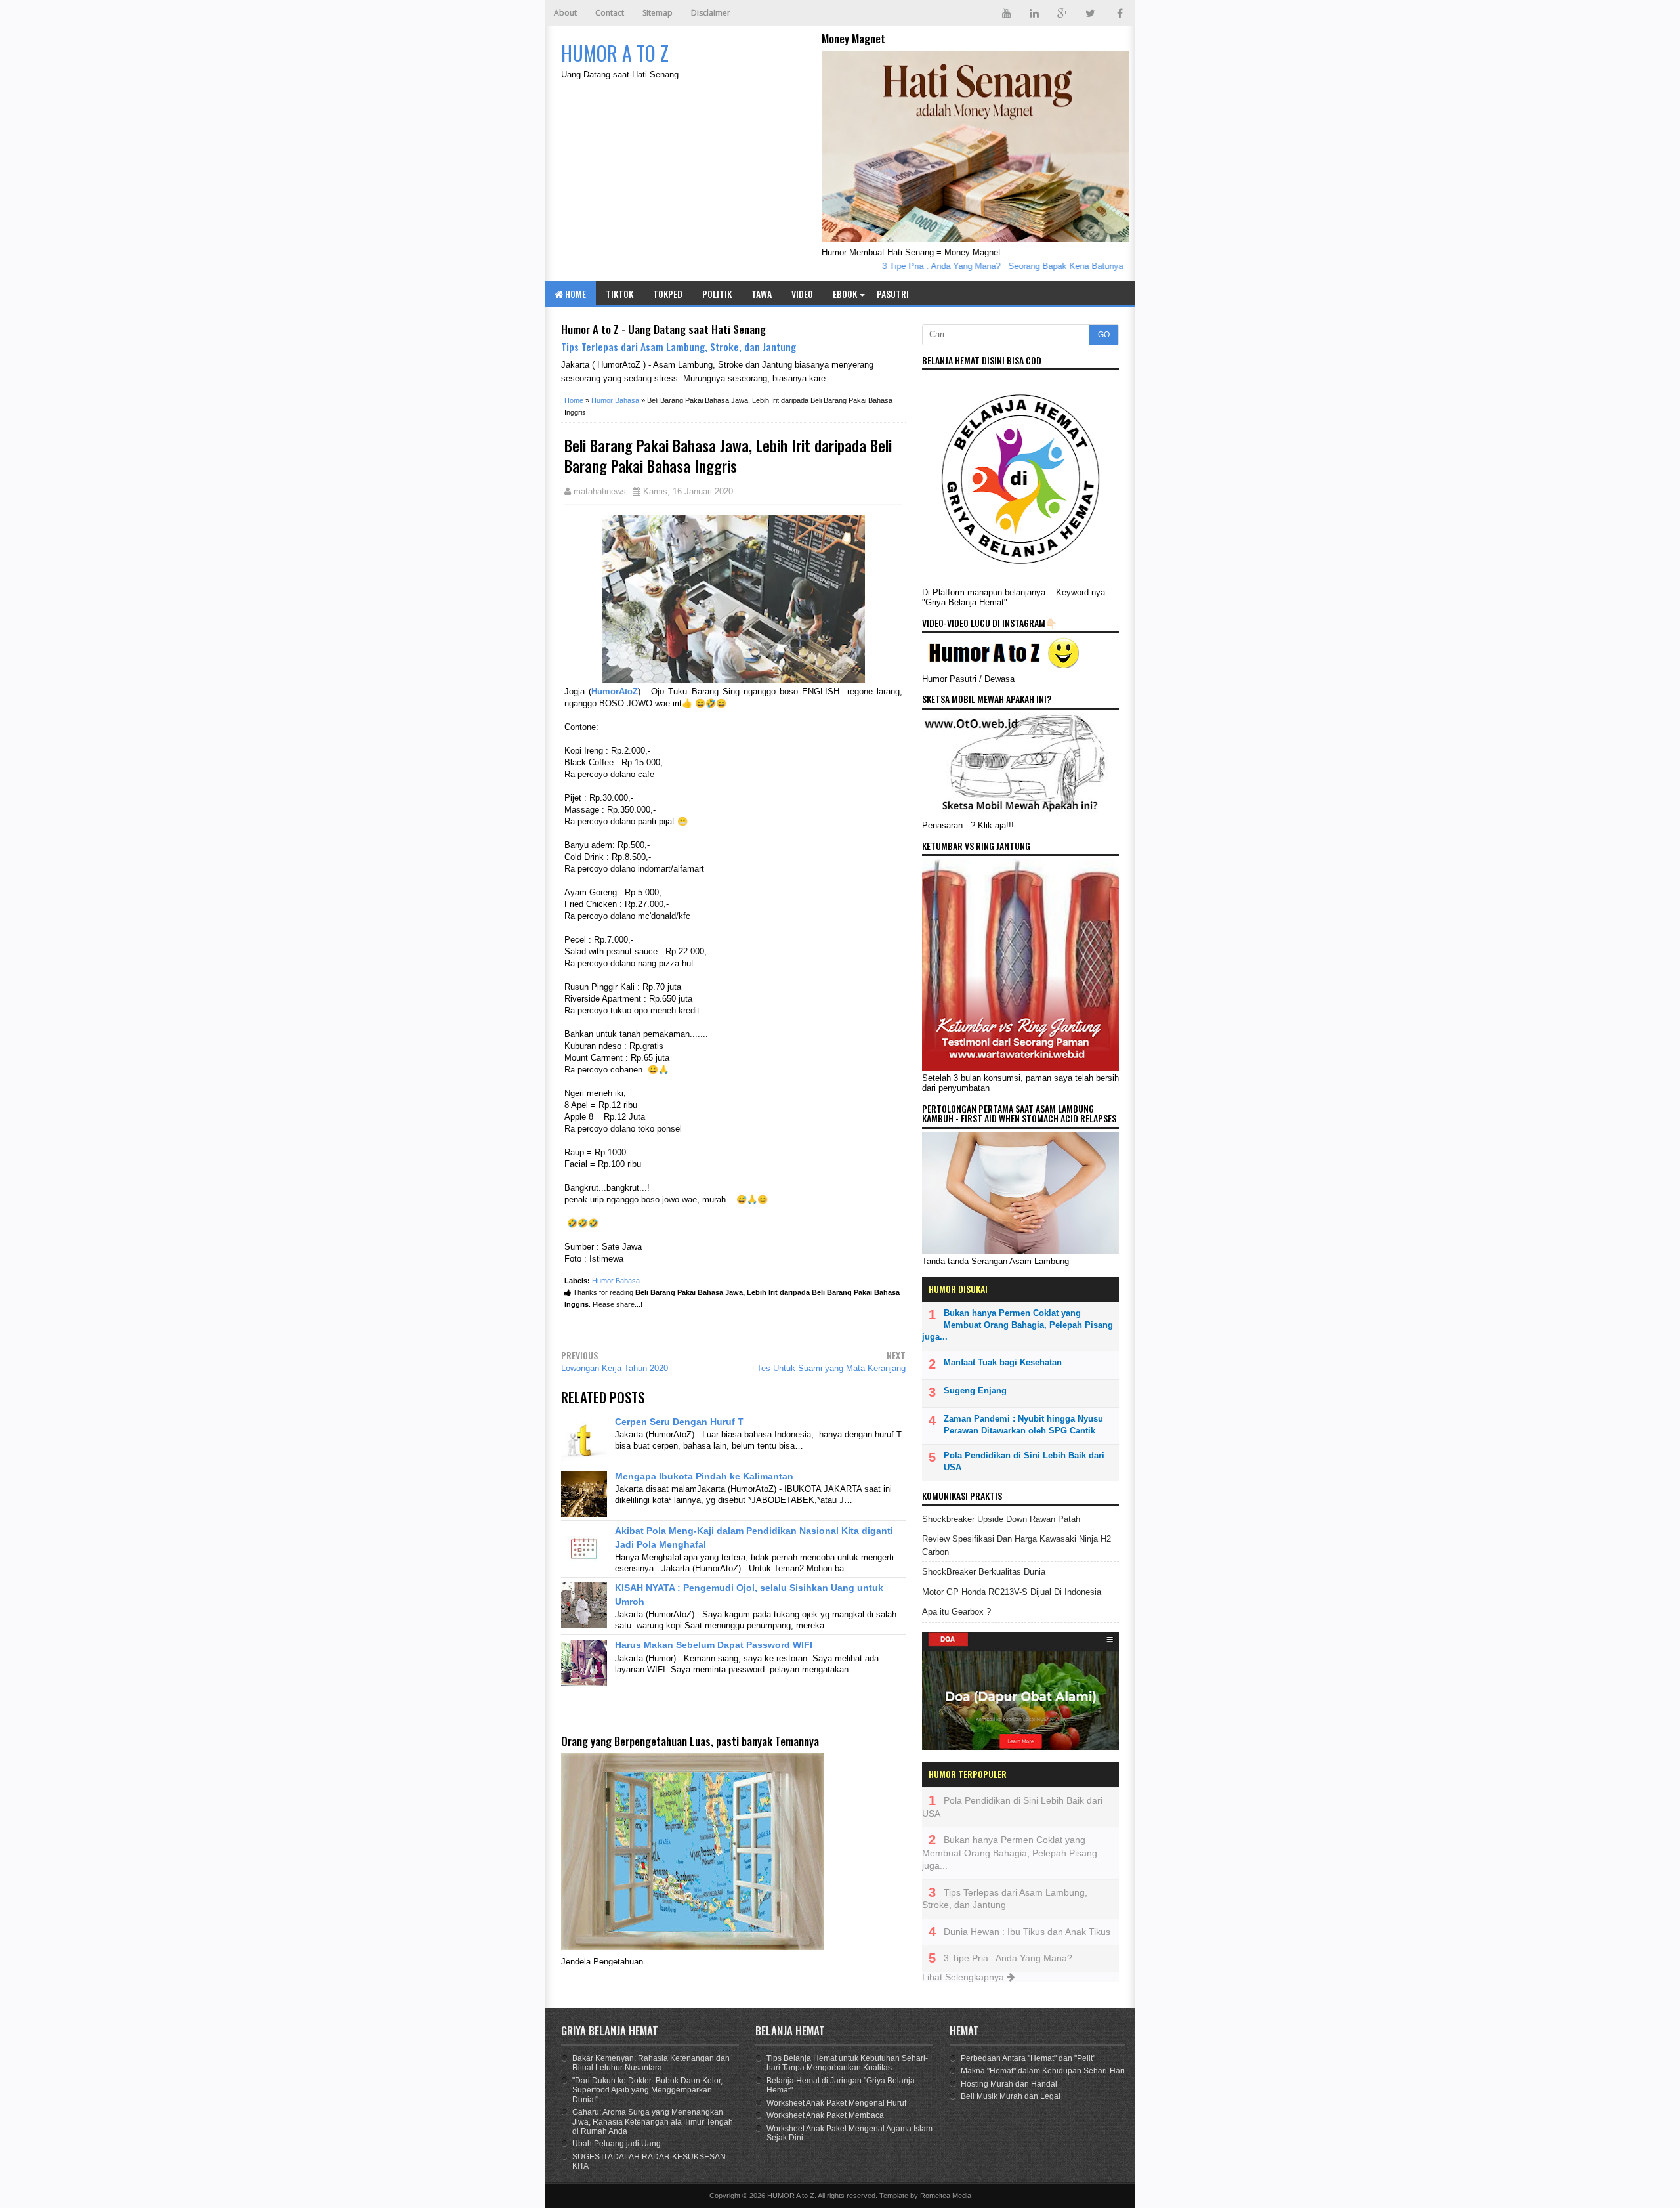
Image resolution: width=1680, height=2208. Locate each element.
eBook (845, 294)
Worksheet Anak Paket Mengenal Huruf (836, 2103)
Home (575, 294)
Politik (717, 294)
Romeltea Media (946, 2196)
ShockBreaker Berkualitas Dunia (984, 1572)
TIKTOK (619, 294)
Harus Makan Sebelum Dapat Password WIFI (714, 1645)
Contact (610, 13)
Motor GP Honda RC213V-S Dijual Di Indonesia (1012, 1592)
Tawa (762, 294)
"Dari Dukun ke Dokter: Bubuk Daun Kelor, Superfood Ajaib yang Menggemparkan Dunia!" (647, 2090)
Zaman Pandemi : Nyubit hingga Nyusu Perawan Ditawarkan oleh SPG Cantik (1023, 1425)
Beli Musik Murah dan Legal (1011, 2096)
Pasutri (893, 294)
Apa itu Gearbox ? (956, 1612)
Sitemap (658, 13)
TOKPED (668, 294)
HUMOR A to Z (791, 2196)
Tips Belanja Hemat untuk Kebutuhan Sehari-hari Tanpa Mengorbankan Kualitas (847, 2063)
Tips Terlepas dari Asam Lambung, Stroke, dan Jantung (679, 347)
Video (802, 294)
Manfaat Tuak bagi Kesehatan (1003, 1362)
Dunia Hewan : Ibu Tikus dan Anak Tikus (1027, 1932)
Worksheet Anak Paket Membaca (825, 2115)
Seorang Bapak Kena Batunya (1035, 266)
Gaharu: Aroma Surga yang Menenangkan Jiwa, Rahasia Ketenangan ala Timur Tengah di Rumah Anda (653, 2122)
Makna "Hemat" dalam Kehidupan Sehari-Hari (1043, 2071)
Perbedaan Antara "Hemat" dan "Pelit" (1028, 2058)
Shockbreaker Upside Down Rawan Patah (1001, 1519)
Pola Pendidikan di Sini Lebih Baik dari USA (1024, 1461)
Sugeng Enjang (975, 1391)
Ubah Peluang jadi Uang (617, 2144)
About (565, 13)
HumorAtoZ (615, 691)
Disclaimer (711, 13)
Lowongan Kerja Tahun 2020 (615, 1368)
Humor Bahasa (616, 1281)
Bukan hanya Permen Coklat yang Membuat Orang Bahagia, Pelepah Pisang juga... (1018, 1325)
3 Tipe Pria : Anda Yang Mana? (910, 266)
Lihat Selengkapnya (964, 1977)
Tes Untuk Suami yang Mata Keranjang (831, 1368)
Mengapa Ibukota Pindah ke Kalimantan (704, 1476)
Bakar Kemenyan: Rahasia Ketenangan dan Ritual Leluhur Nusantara (651, 2063)
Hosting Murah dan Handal (1009, 2084)
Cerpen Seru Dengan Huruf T (679, 1422)
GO (1104, 335)
